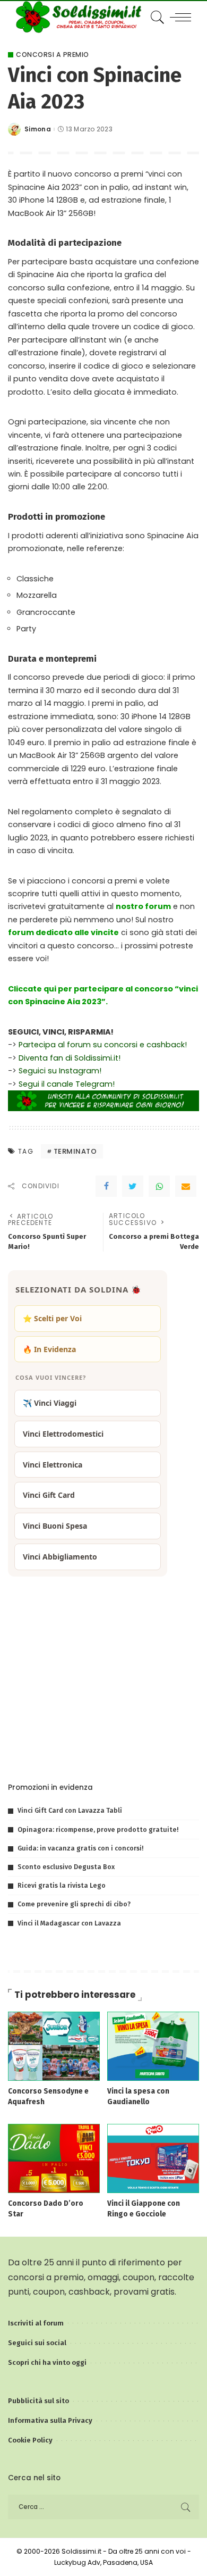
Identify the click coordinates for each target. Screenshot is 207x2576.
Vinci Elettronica (53, 1465)
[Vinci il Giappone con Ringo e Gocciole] (153, 2158)
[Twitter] (133, 1186)
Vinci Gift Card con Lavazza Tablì (70, 1810)
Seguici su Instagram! (60, 1071)
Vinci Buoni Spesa (55, 1526)
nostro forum (143, 906)
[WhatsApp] (159, 1186)
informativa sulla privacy (137, 1750)
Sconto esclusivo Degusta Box (66, 1867)
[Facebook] (106, 1186)
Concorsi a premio (53, 55)
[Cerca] (156, 17)
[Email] (186, 1186)
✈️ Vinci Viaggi (50, 1403)
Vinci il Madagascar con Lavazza (69, 1923)
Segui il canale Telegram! (67, 1084)
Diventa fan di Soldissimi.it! (70, 1058)
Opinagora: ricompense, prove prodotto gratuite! (98, 1829)
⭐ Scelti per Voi (52, 1318)
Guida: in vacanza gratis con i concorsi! (80, 1848)
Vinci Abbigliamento (60, 1557)
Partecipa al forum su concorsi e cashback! (103, 1045)
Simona (38, 129)
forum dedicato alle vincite (63, 932)
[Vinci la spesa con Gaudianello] (153, 2046)
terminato (75, 1151)
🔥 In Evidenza (49, 1349)
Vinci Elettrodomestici (63, 1434)
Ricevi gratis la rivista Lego (62, 1885)
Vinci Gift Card (49, 1495)
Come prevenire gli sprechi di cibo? (74, 1904)
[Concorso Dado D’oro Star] (54, 2158)
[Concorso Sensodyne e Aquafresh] (54, 2046)
